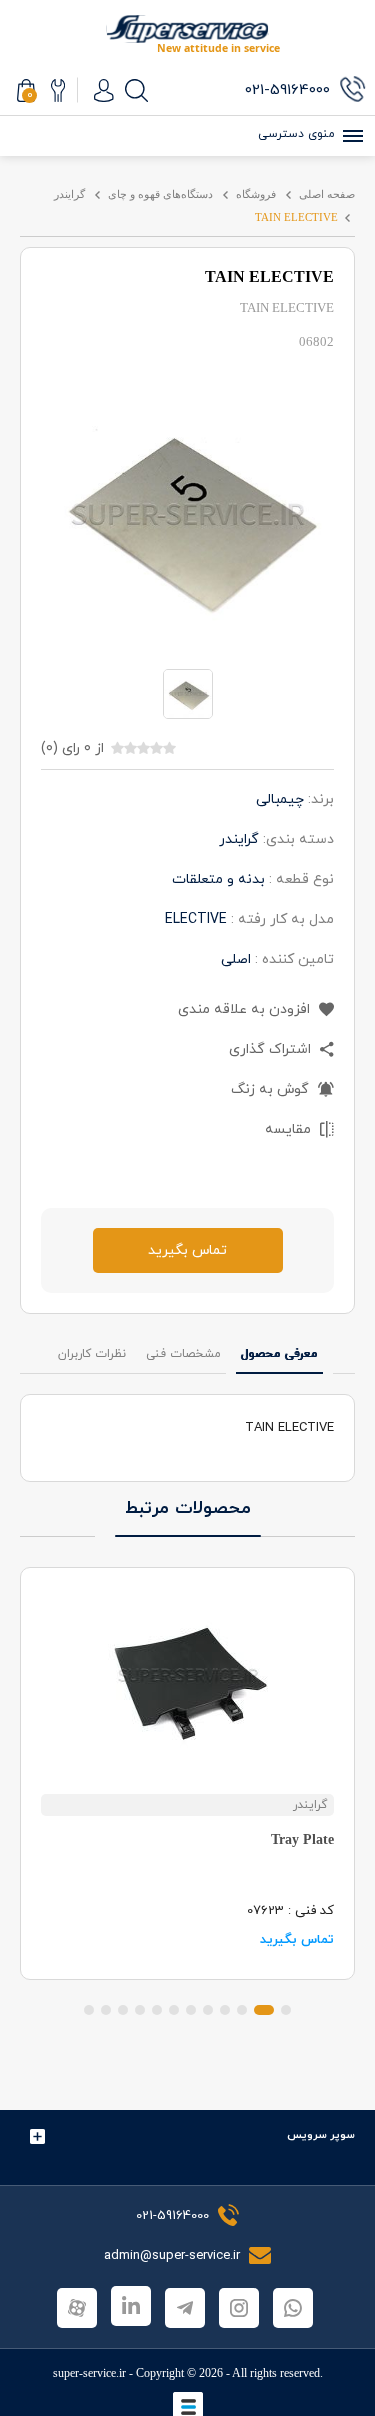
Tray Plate (302, 1839)
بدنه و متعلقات (218, 879)
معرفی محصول (279, 1354)
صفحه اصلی (327, 194)
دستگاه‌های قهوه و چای (160, 194)
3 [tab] (242, 2010)
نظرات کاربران (92, 1354)
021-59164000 (172, 2216)
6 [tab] (191, 2010)
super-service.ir (89, 2373)
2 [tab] (264, 2010)
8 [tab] (157, 2010)
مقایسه (290, 1129)
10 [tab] (123, 2010)
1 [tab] (286, 2010)
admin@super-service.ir (174, 2256)
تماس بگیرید (187, 1250)
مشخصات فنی (183, 1354)
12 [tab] (89, 2010)
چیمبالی (280, 799)
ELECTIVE (196, 919)
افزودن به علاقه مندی (246, 1009)
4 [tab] (225, 2010)
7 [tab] (174, 2010)
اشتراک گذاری (272, 1049)
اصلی (236, 959)
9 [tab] (140, 2010)
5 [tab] (208, 2010)
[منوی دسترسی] (350, 136)
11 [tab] (106, 2010)
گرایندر (69, 194)
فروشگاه (256, 194)
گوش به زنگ (272, 1089)
